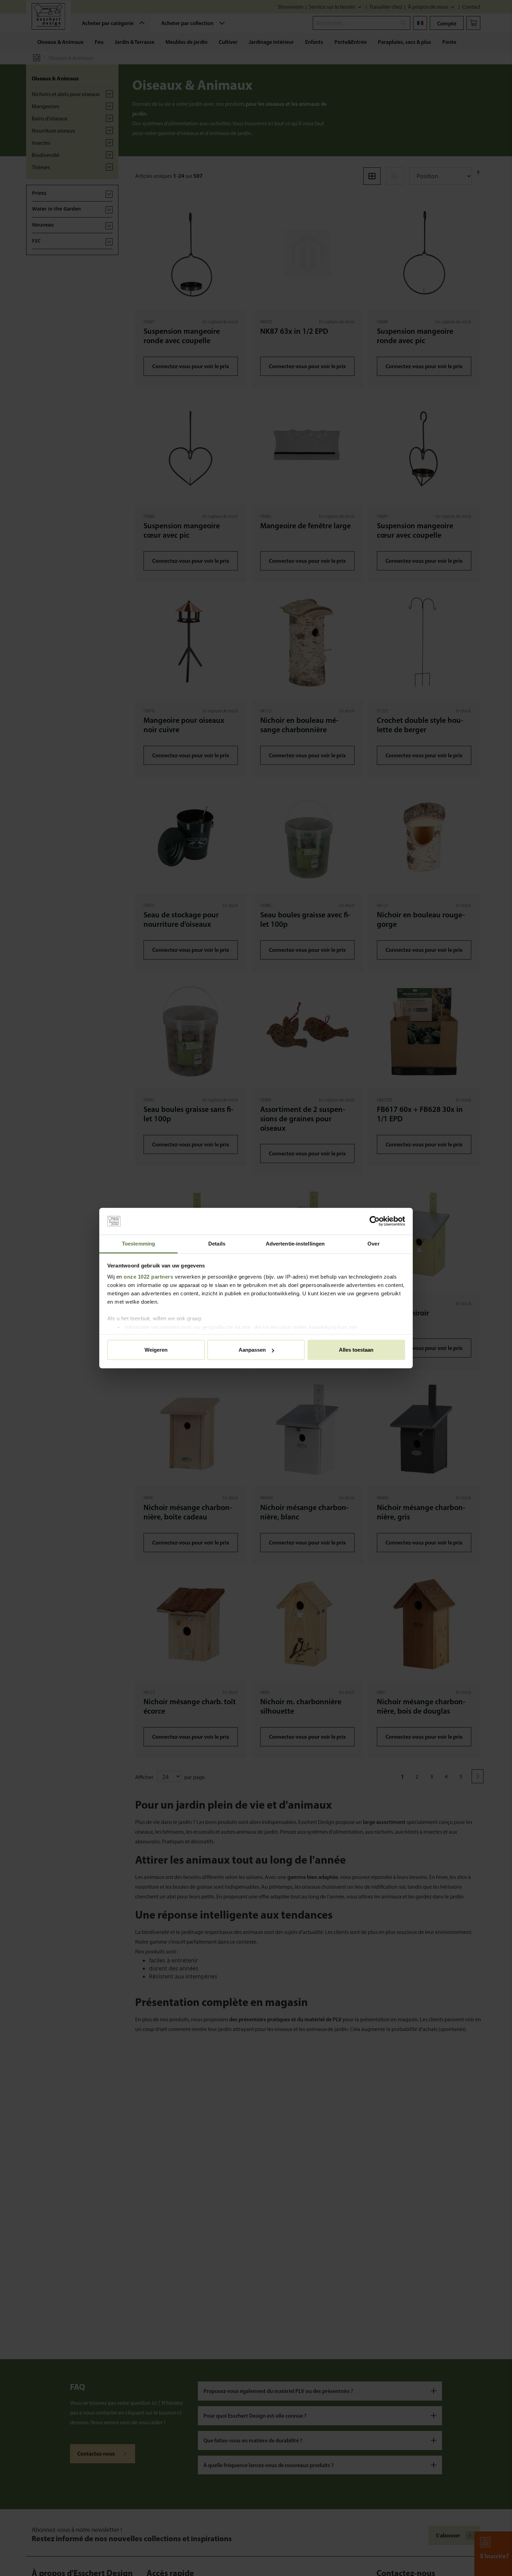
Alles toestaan (356, 1350)
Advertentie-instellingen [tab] (295, 1244)
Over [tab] (373, 1244)
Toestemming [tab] (138, 1244)
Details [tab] (217, 1244)
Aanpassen (252, 1350)
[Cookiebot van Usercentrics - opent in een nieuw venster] (375, 1221)
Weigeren (156, 1350)
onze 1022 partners (148, 1276)
